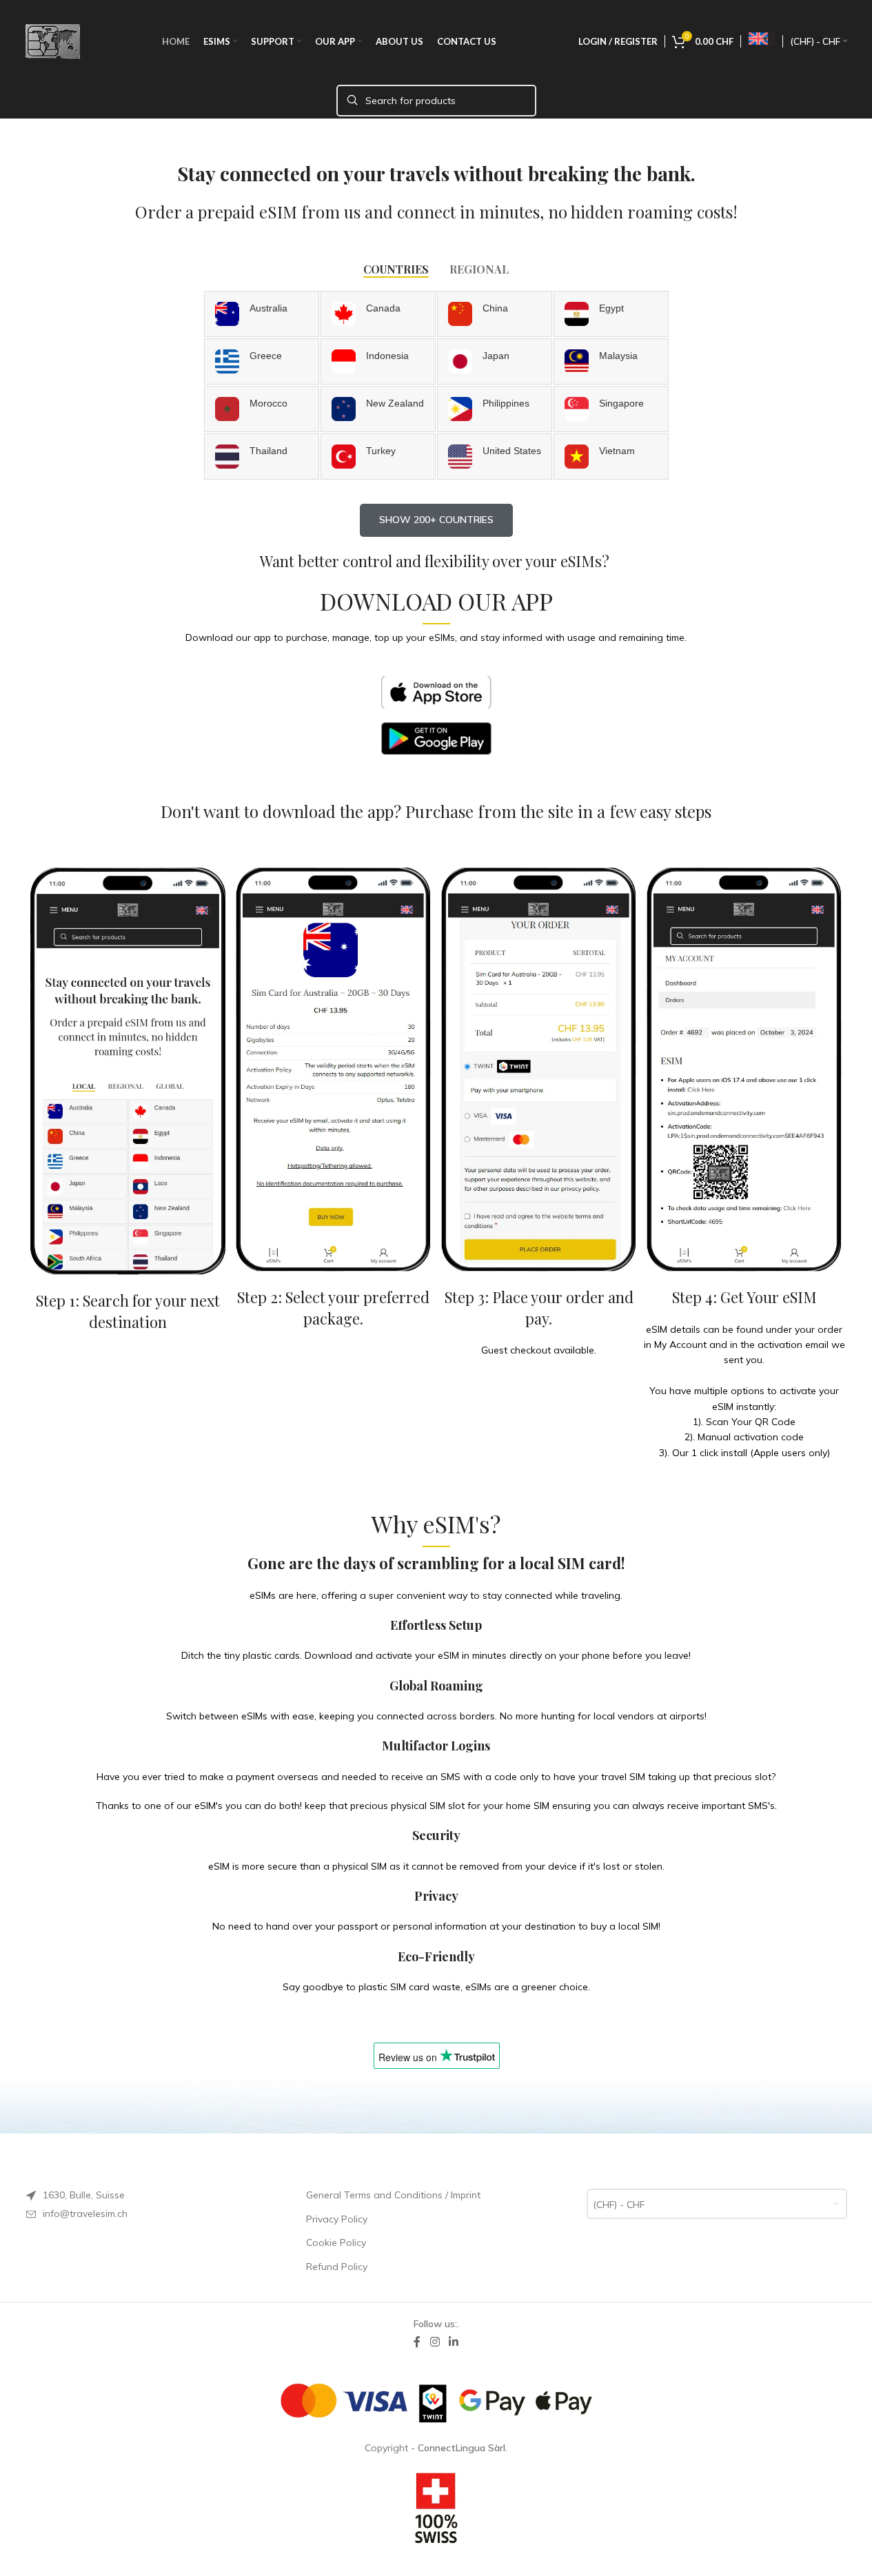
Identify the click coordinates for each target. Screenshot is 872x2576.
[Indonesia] (378, 361)
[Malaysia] (611, 361)
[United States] (495, 457)
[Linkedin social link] (454, 2342)
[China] (495, 314)
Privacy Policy (337, 2219)
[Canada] (378, 314)
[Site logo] (53, 41)
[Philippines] (495, 409)
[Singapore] (611, 409)
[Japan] (495, 361)
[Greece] (262, 361)
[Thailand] (262, 457)
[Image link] (436, 691)
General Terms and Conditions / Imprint (393, 2195)
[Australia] (262, 314)
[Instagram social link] (435, 2342)
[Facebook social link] (417, 2342)
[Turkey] (378, 457)
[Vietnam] (611, 457)
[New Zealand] (378, 409)
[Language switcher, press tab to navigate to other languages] (762, 39)
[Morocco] (262, 409)
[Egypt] (611, 314)
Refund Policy (337, 2267)
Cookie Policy (336, 2242)
